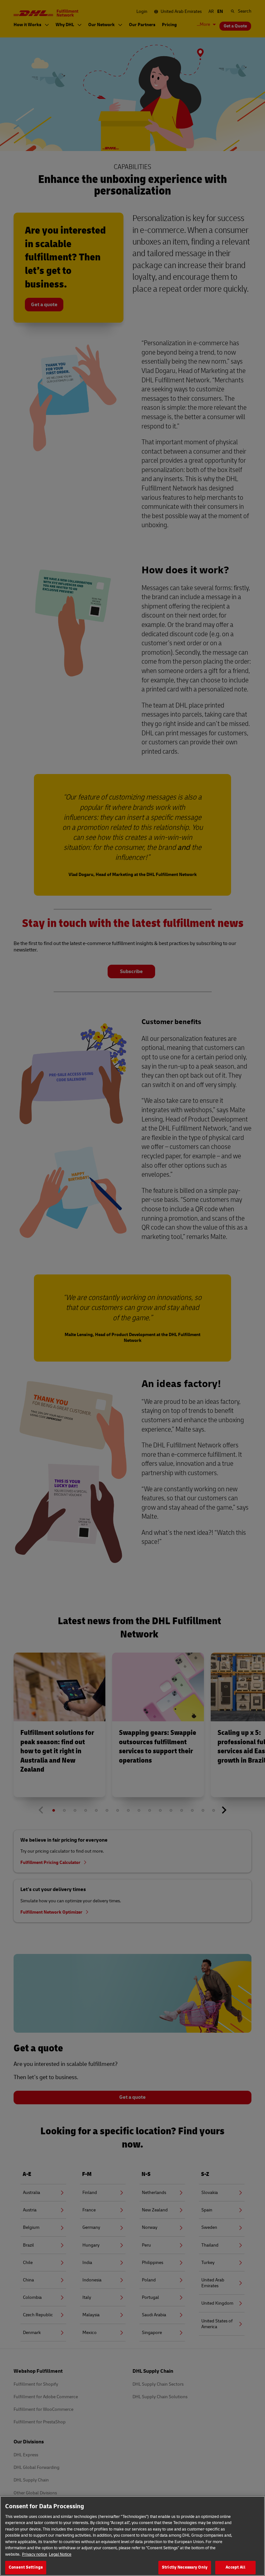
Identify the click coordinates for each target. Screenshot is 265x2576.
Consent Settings (26, 2567)
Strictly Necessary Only (185, 2567)
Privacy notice (35, 2554)
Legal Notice (60, 2554)
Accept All (235, 2567)
